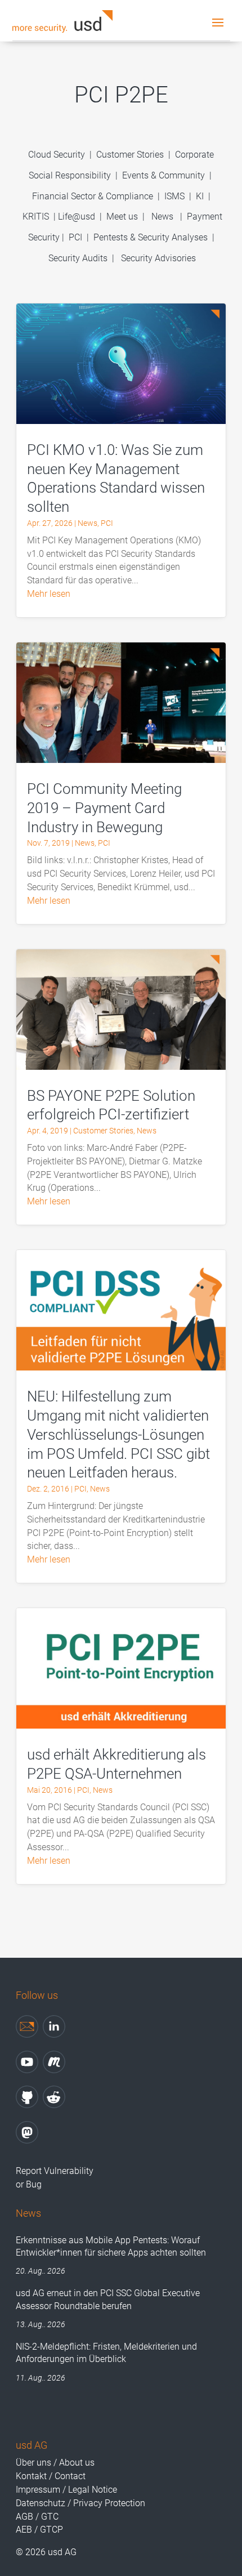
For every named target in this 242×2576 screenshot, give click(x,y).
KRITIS (36, 216)
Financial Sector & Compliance (93, 196)
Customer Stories (130, 155)
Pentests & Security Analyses (151, 237)
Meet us (122, 216)
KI (200, 196)
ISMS (174, 196)
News (162, 216)
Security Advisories (158, 258)
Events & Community (165, 175)
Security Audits (78, 258)
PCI (75, 237)
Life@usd (77, 216)
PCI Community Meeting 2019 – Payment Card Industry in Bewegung (104, 808)
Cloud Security (58, 155)
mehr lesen (49, 594)
